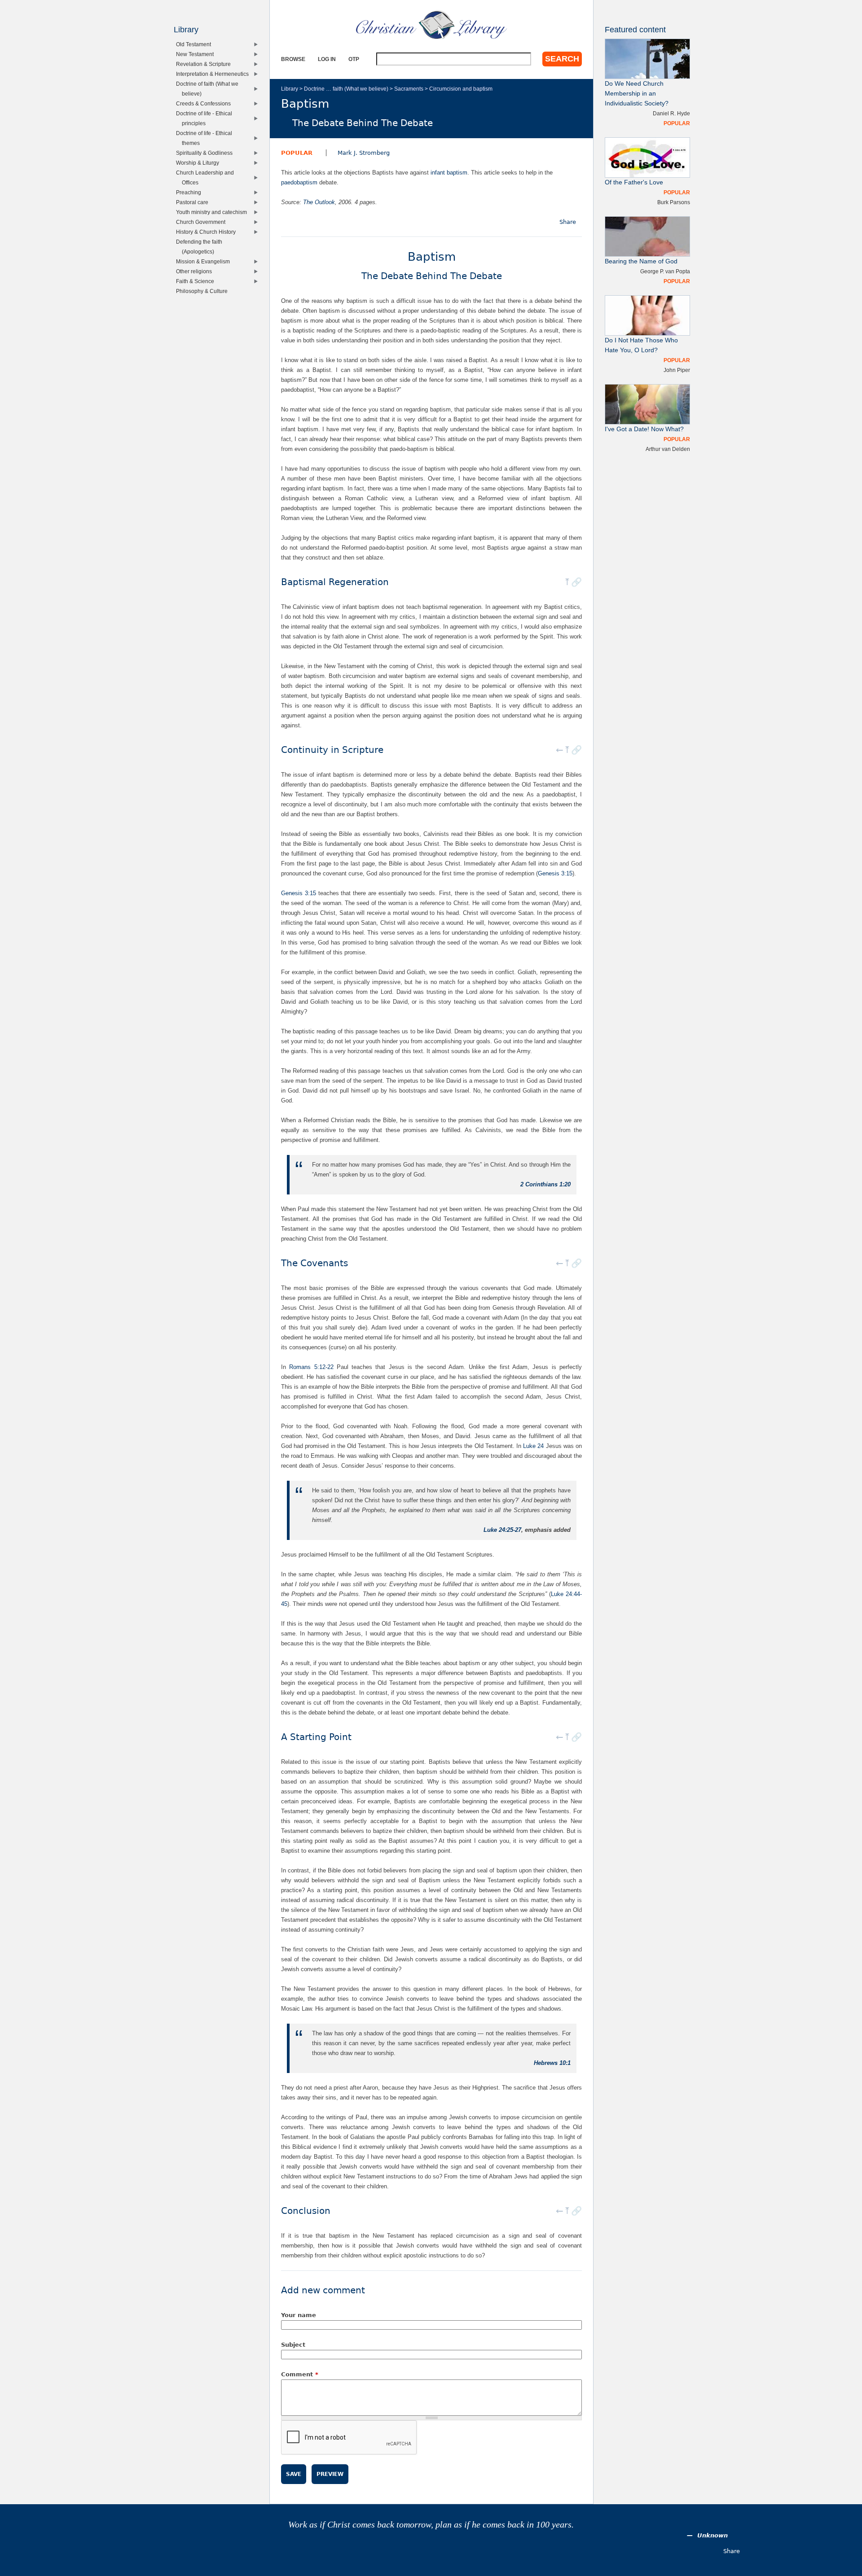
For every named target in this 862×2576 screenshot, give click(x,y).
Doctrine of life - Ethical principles (206, 118)
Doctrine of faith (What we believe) (209, 89)
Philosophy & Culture (204, 291)
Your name (299, 2315)
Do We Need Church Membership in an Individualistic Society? (637, 94)
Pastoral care (194, 202)
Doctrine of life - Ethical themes (206, 138)
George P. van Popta (665, 271)
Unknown (712, 2535)
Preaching (191, 192)
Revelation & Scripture (205, 64)
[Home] (431, 25)
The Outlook (319, 202)
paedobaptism (299, 182)
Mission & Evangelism (205, 261)
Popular (297, 153)
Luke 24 (533, 1446)
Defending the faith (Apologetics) (201, 247)
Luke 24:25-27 (502, 1530)
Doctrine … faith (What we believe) (346, 89)
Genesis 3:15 (555, 873)
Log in (327, 59)
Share (568, 222)
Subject (293, 2345)
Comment (300, 2374)
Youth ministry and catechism (213, 212)
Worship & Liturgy (200, 163)
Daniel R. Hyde (671, 113)
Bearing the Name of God (641, 261)
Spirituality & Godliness (206, 153)
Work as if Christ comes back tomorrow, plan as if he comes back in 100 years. (431, 2525)
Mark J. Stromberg (364, 153)
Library (290, 89)
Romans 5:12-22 (311, 1367)
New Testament (197, 54)
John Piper (677, 370)
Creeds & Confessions (205, 103)
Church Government (203, 222)
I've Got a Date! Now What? (644, 429)
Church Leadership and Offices (207, 177)
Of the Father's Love (634, 182)
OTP (354, 59)
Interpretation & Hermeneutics (214, 74)
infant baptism (449, 173)
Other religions (196, 271)
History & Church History (208, 232)
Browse (293, 59)
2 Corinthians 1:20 (545, 1184)
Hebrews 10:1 (552, 2063)
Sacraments (409, 89)
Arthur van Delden (668, 449)
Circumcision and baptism (461, 89)
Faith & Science (197, 281)
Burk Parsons (674, 202)
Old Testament (196, 44)
